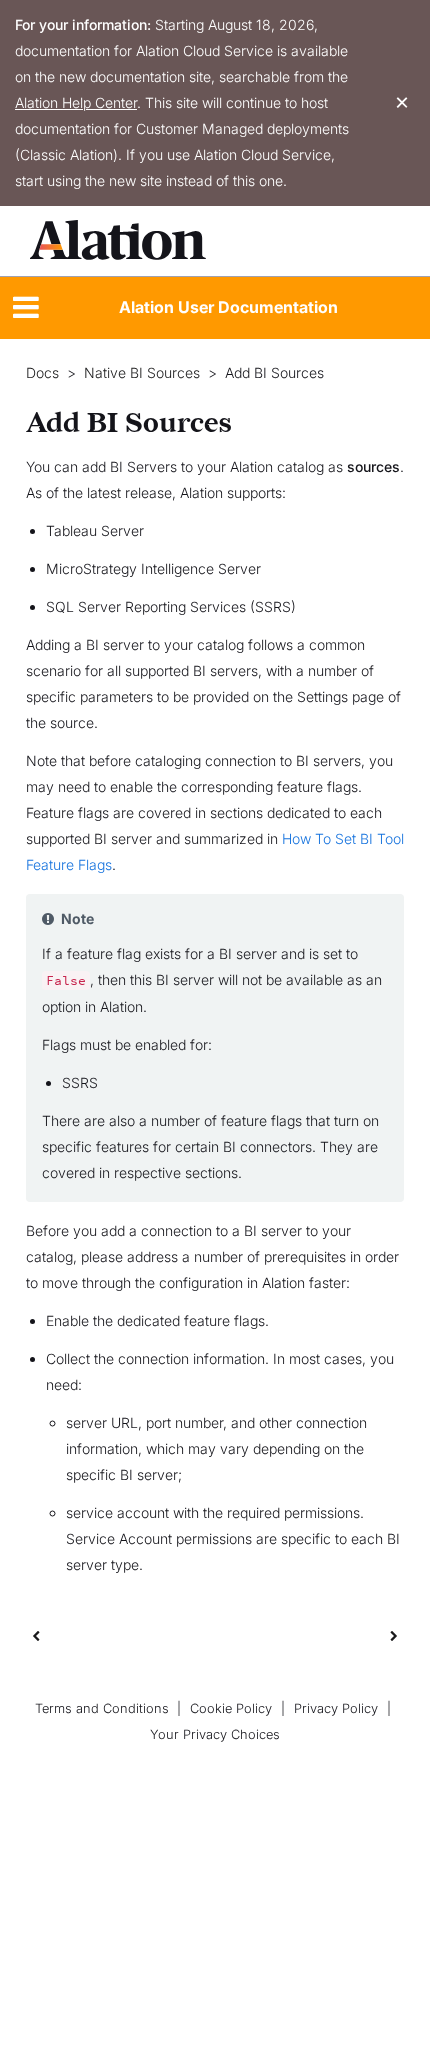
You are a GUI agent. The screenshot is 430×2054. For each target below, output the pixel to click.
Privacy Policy (336, 1708)
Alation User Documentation (228, 307)
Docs (42, 373)
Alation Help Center (76, 102)
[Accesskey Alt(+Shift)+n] (394, 1635)
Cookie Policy (231, 1708)
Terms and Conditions (102, 1708)
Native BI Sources (142, 373)
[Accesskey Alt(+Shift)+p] (394, 1635)
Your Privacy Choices (215, 1734)
